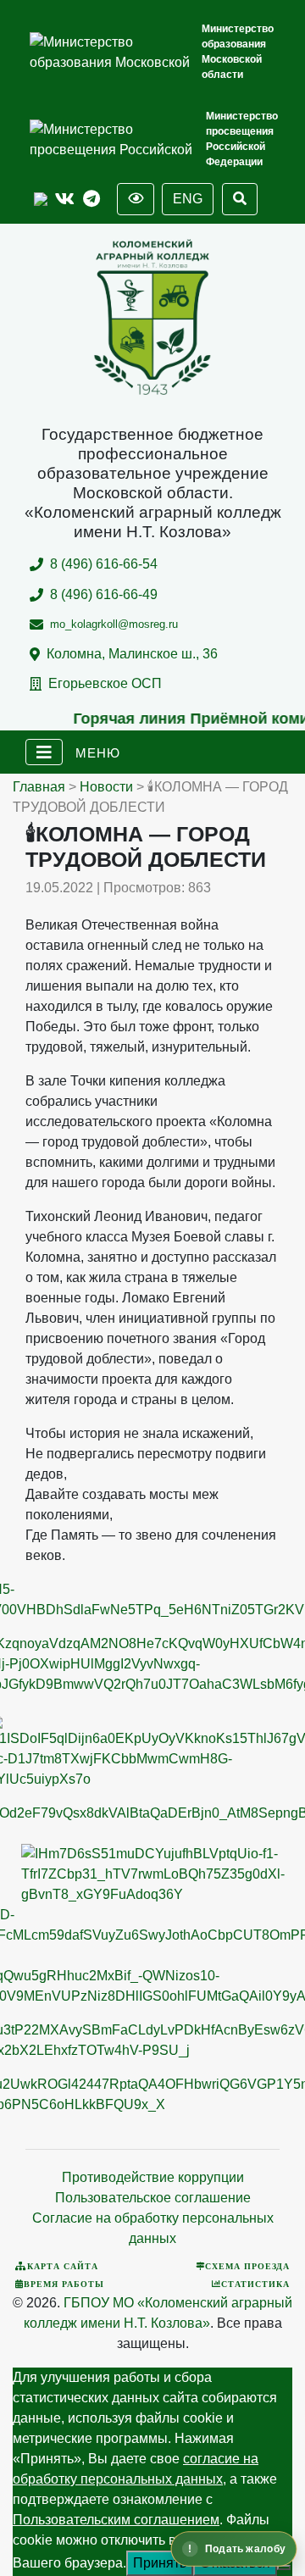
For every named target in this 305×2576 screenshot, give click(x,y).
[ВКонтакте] (65, 200)
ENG (188, 199)
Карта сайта (63, 2266)
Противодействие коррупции (153, 2177)
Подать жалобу (245, 2549)
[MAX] (41, 200)
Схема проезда (247, 2266)
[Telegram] (91, 200)
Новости (106, 787)
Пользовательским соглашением (116, 2520)
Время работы (64, 2284)
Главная (39, 787)
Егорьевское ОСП (105, 683)
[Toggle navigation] (44, 752)
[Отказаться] (284, 2568)
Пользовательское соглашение (153, 2198)
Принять (160, 2563)
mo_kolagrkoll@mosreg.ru (114, 624)
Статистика (255, 2284)
